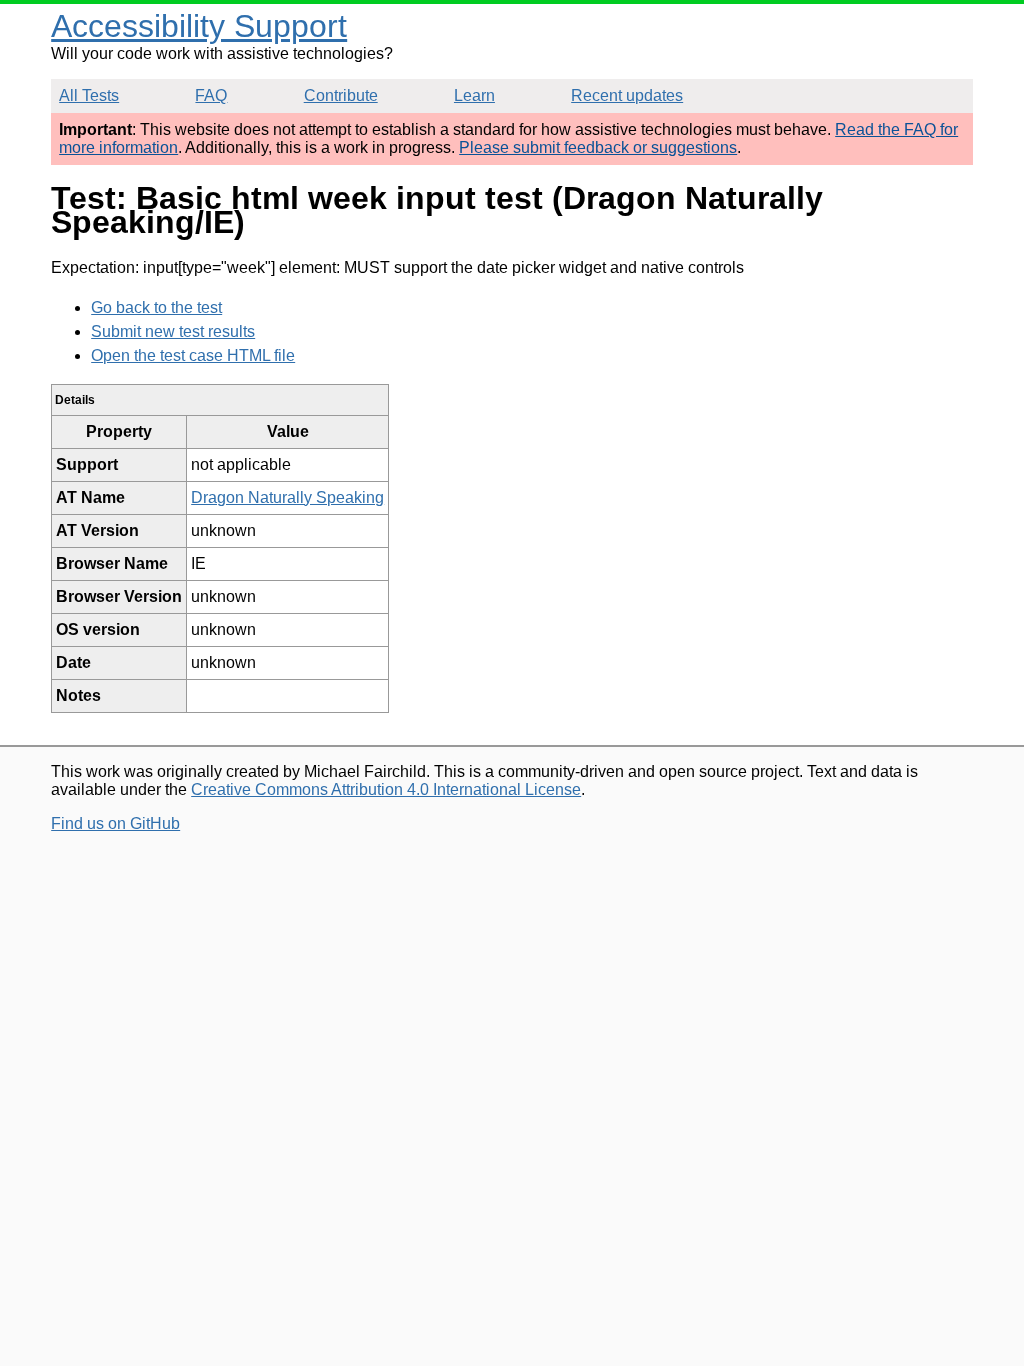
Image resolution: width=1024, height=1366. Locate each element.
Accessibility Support (199, 26)
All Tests (89, 95)
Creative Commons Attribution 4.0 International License (386, 789)
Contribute (341, 95)
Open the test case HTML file (193, 355)
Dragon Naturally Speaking (287, 497)
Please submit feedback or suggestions (598, 147)
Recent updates (627, 95)
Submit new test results (173, 331)
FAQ (211, 95)
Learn (474, 95)
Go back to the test (156, 307)
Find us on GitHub (115, 823)
